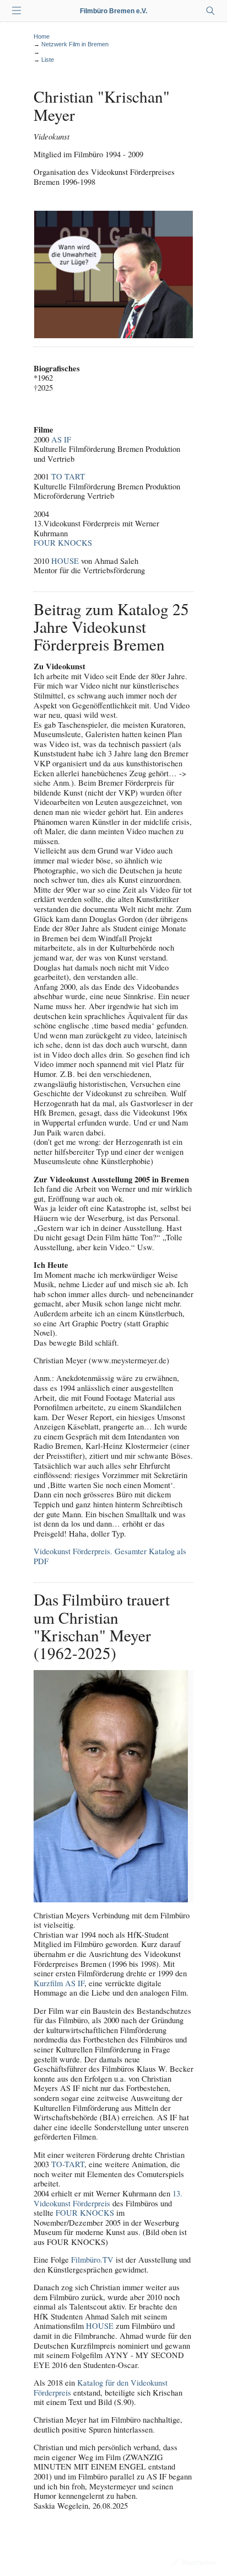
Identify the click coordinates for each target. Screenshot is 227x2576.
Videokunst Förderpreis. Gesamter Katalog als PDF (110, 1556)
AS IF (61, 439)
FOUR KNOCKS (63, 543)
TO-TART (68, 2164)
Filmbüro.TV (92, 2260)
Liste (48, 60)
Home (42, 36)
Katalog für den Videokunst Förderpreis (101, 2388)
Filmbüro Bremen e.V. (113, 11)
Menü (17, 11)
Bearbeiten (199, 2562)
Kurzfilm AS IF (59, 1983)
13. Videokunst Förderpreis (108, 2198)
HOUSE (65, 561)
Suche (210, 11)
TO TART (68, 476)
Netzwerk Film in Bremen (75, 44)
